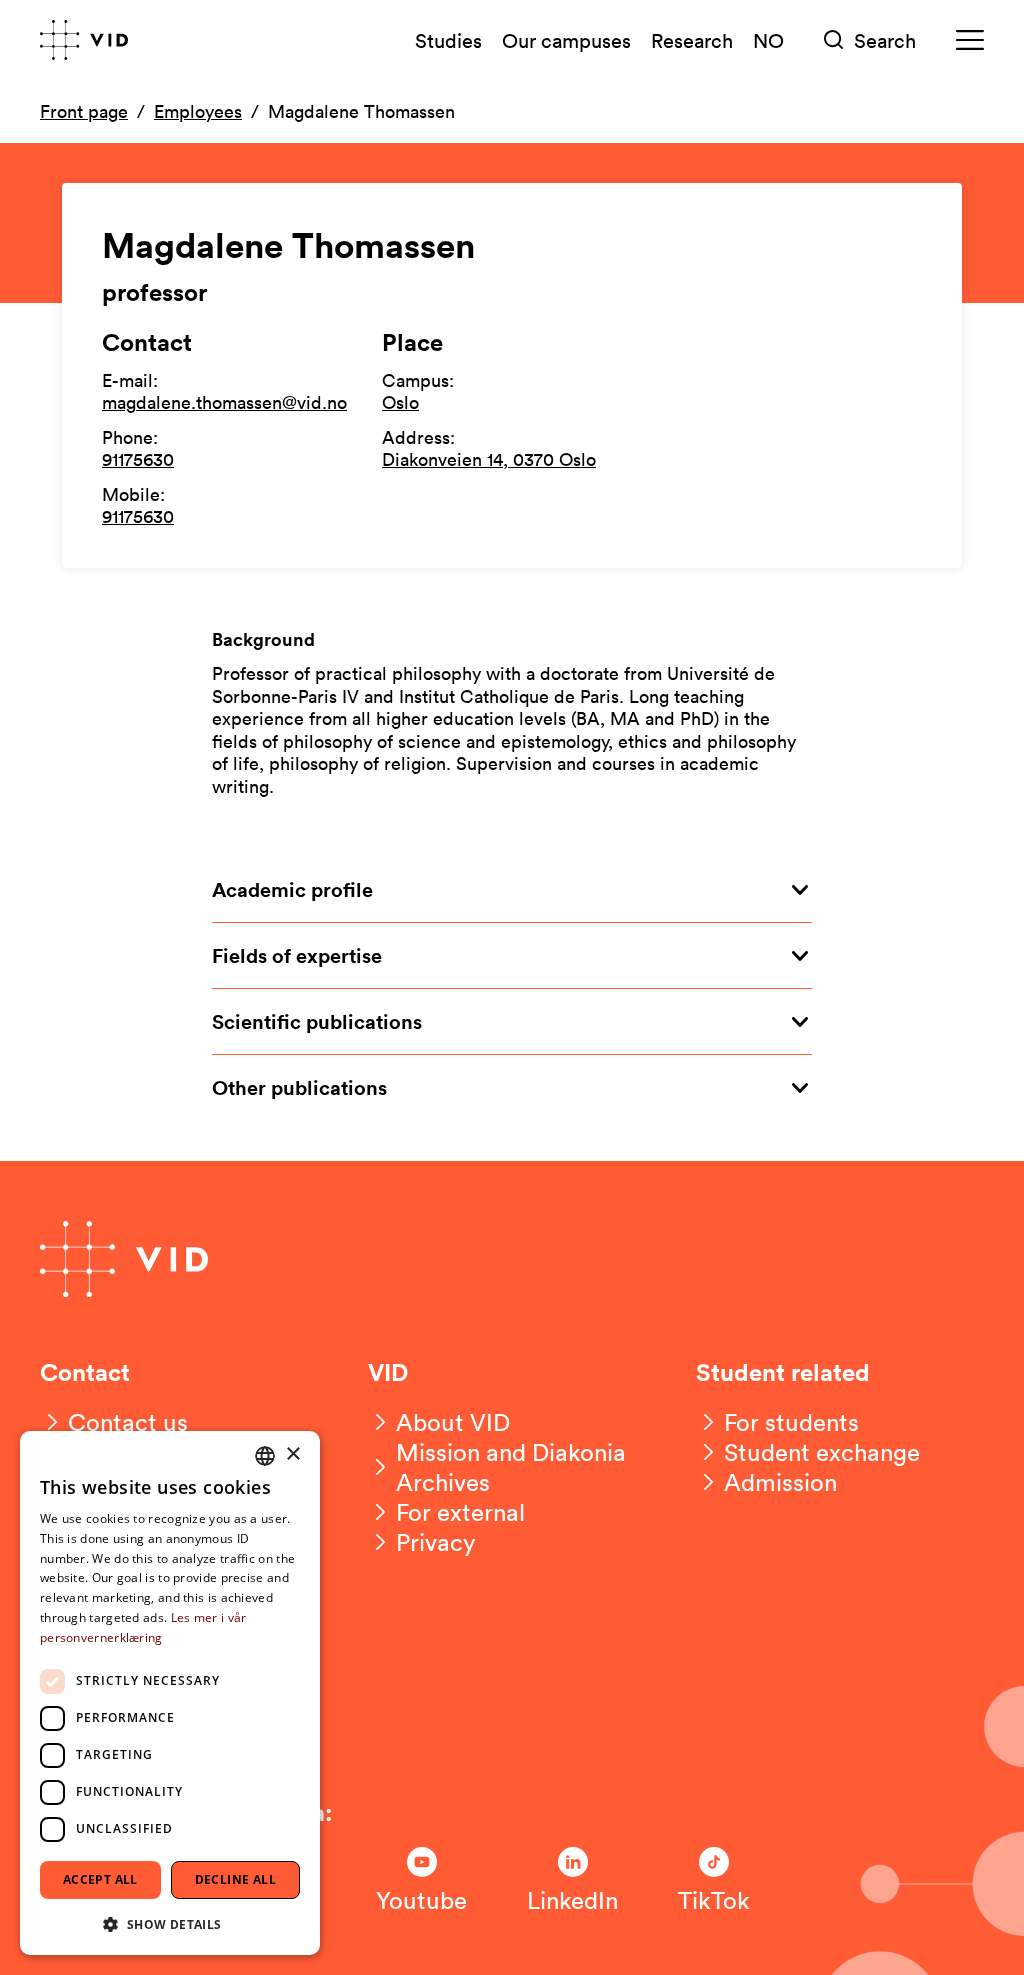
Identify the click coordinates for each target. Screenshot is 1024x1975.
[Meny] (970, 40)
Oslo (400, 402)
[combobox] (265, 1456)
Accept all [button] (100, 1879)
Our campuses (566, 40)
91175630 (138, 459)
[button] (170, 1923)
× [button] (292, 1454)
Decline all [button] (235, 1879)
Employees (198, 111)
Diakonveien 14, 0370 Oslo (489, 459)
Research (692, 40)
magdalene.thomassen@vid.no (224, 402)
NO (768, 40)
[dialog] (170, 1693)
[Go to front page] (84, 40)
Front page (84, 111)
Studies (448, 40)
